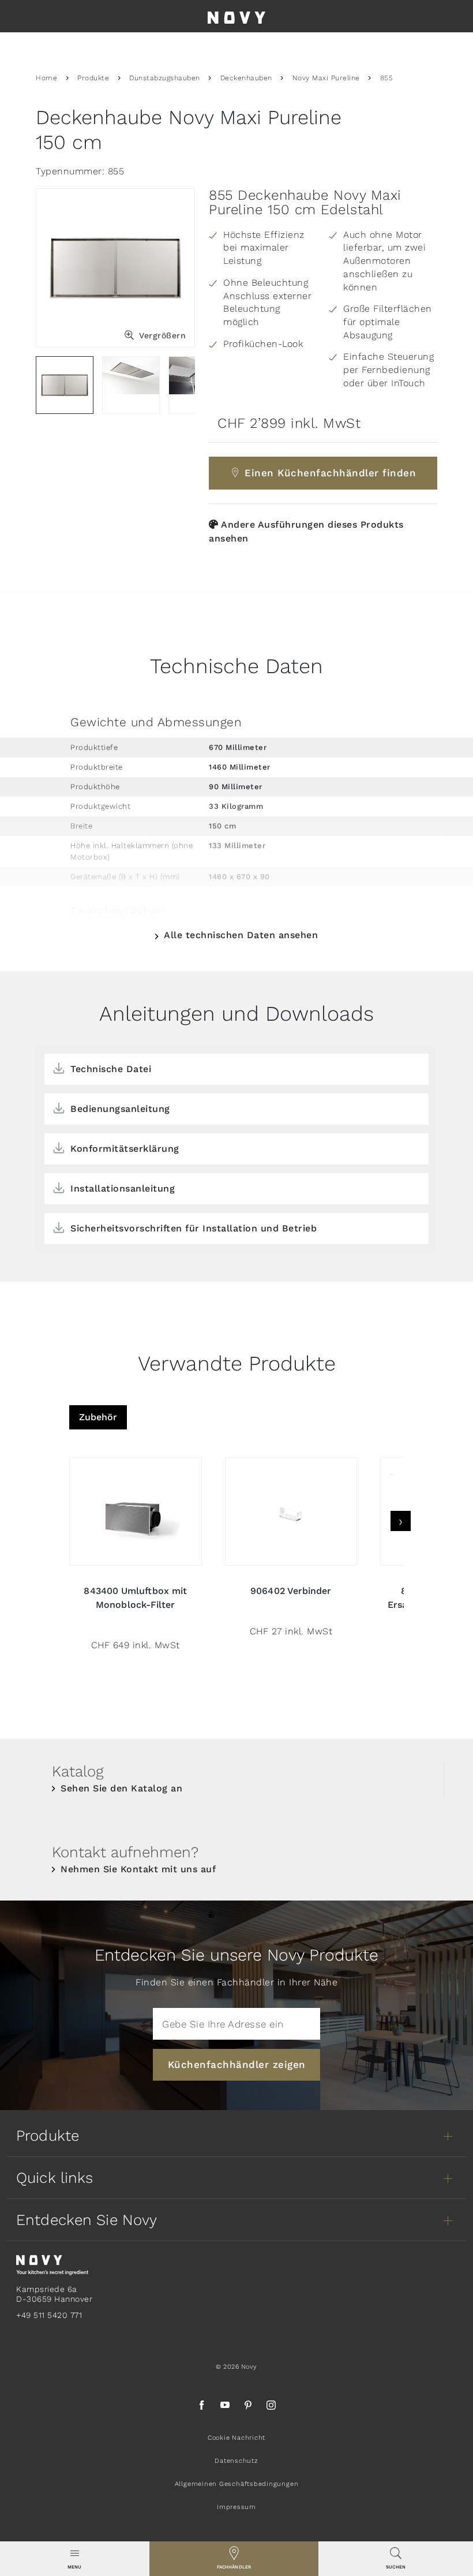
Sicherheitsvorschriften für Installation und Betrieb (194, 1228)
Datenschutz (236, 2461)
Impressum (236, 2507)
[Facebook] (202, 2407)
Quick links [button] (55, 2178)
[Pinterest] (248, 2407)
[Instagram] (271, 2407)
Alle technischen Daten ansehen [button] (241, 935)
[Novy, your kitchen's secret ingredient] (52, 2264)
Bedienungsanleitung (120, 1109)
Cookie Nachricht (236, 2438)
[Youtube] (225, 2407)
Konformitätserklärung (125, 1149)
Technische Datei (111, 1069)
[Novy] (236, 16)
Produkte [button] (48, 2136)
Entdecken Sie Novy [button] (87, 2220)
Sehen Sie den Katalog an (121, 1788)
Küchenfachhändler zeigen (237, 2064)
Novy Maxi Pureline (326, 78)
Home (46, 78)
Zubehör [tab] (98, 1417)
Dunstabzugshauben (165, 78)
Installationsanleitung (123, 1188)
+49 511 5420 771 (49, 2315)
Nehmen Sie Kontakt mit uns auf (138, 1869)
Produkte (93, 78)
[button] (75, 2559)
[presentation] (401, 1521)
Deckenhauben (246, 78)
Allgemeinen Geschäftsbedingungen (237, 2484)
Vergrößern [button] (162, 335)
